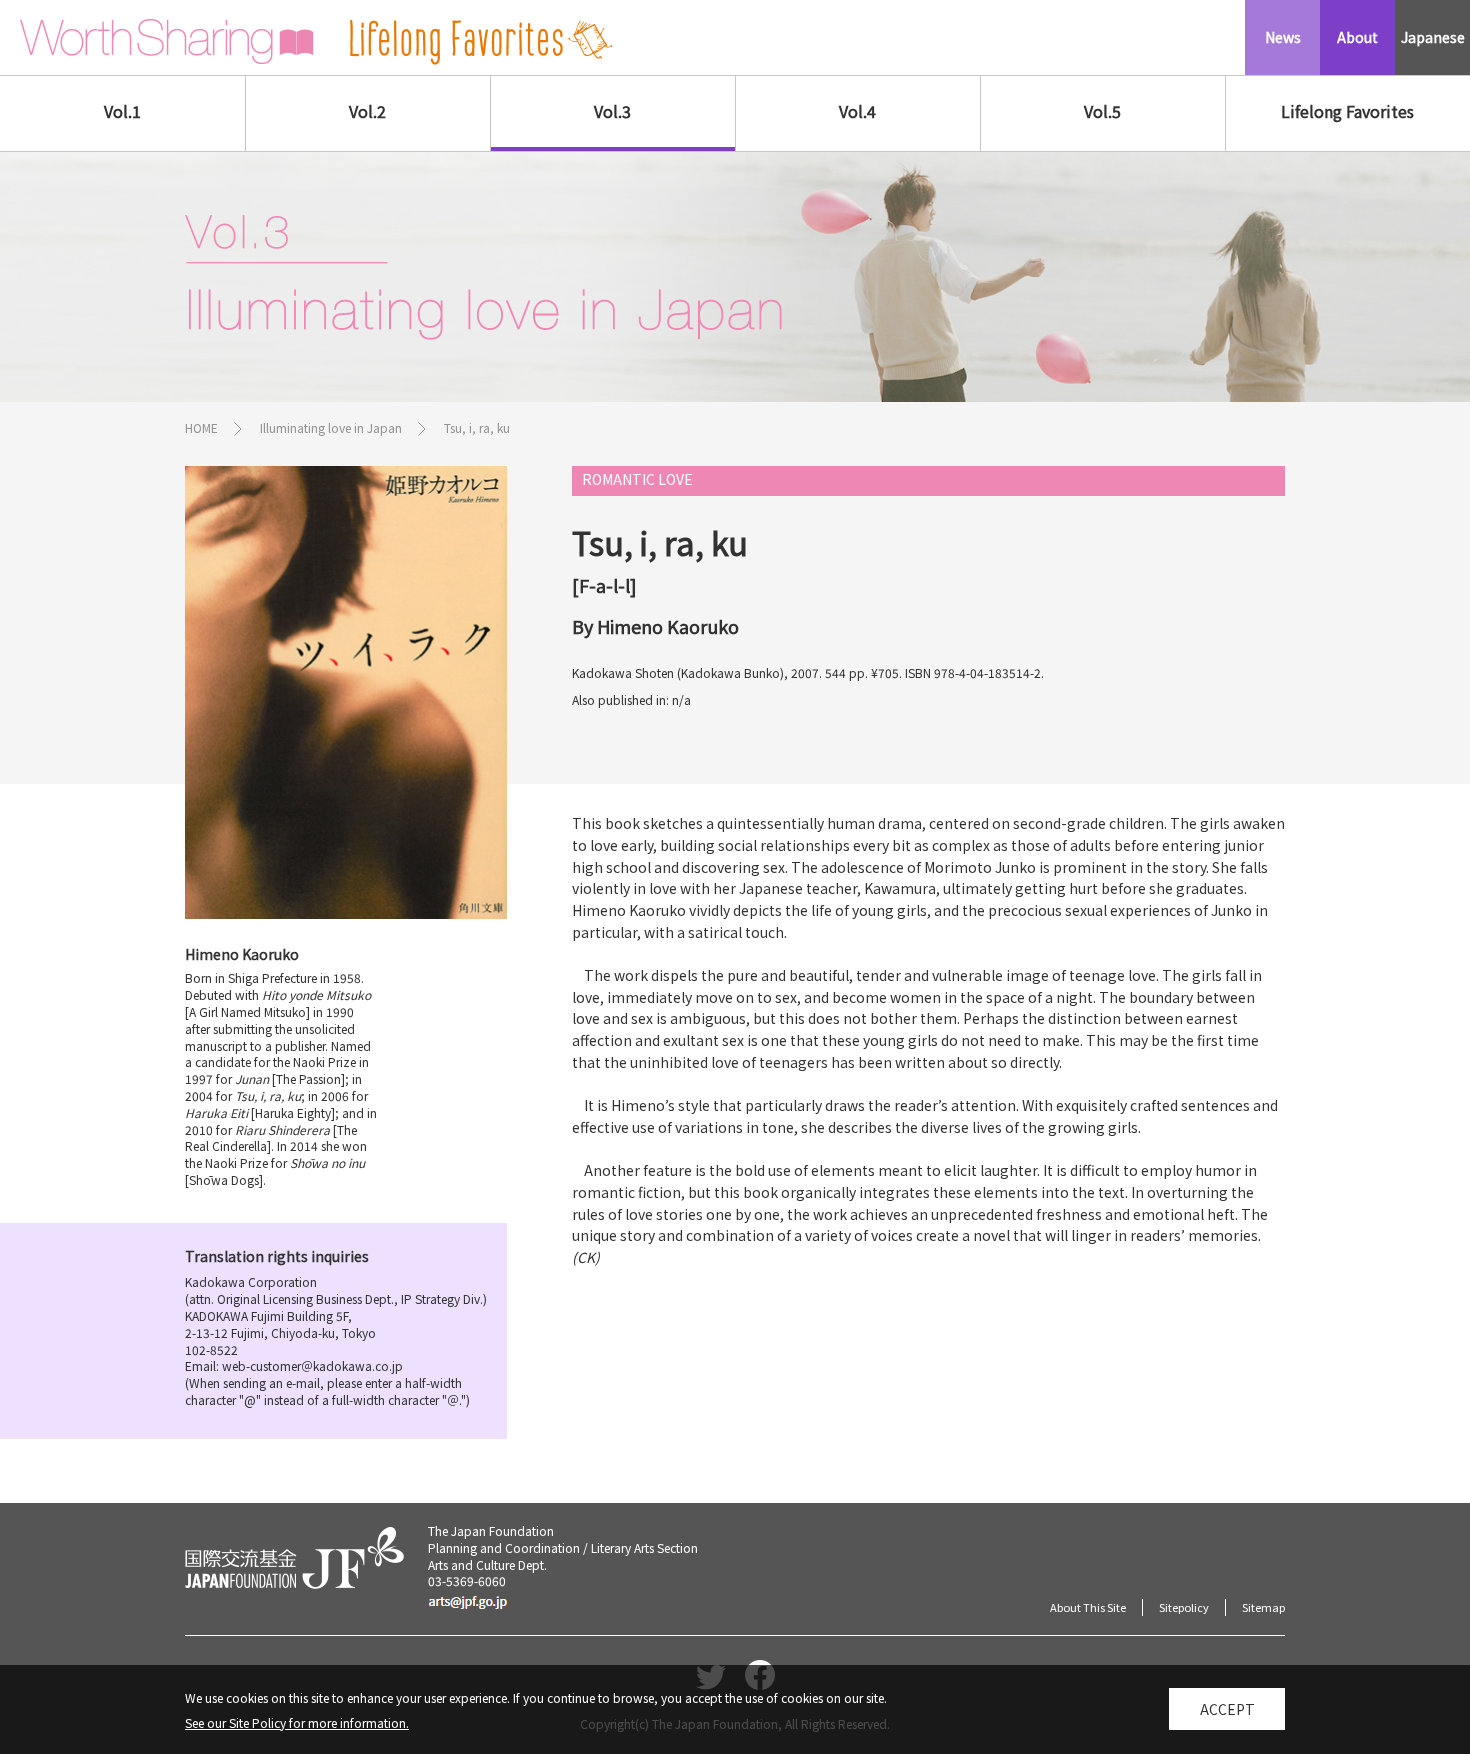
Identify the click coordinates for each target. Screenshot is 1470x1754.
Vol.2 (367, 111)
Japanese (1433, 37)
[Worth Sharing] (167, 42)
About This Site (1088, 1607)
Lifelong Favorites (1347, 111)
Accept (1227, 1709)
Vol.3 (612, 111)
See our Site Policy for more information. (297, 1722)
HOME (201, 427)
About (1357, 37)
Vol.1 (122, 111)
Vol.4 (857, 111)
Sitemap (1263, 1607)
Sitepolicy (1184, 1607)
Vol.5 (1102, 111)
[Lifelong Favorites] (481, 42)
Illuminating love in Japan (331, 427)
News (1283, 37)
